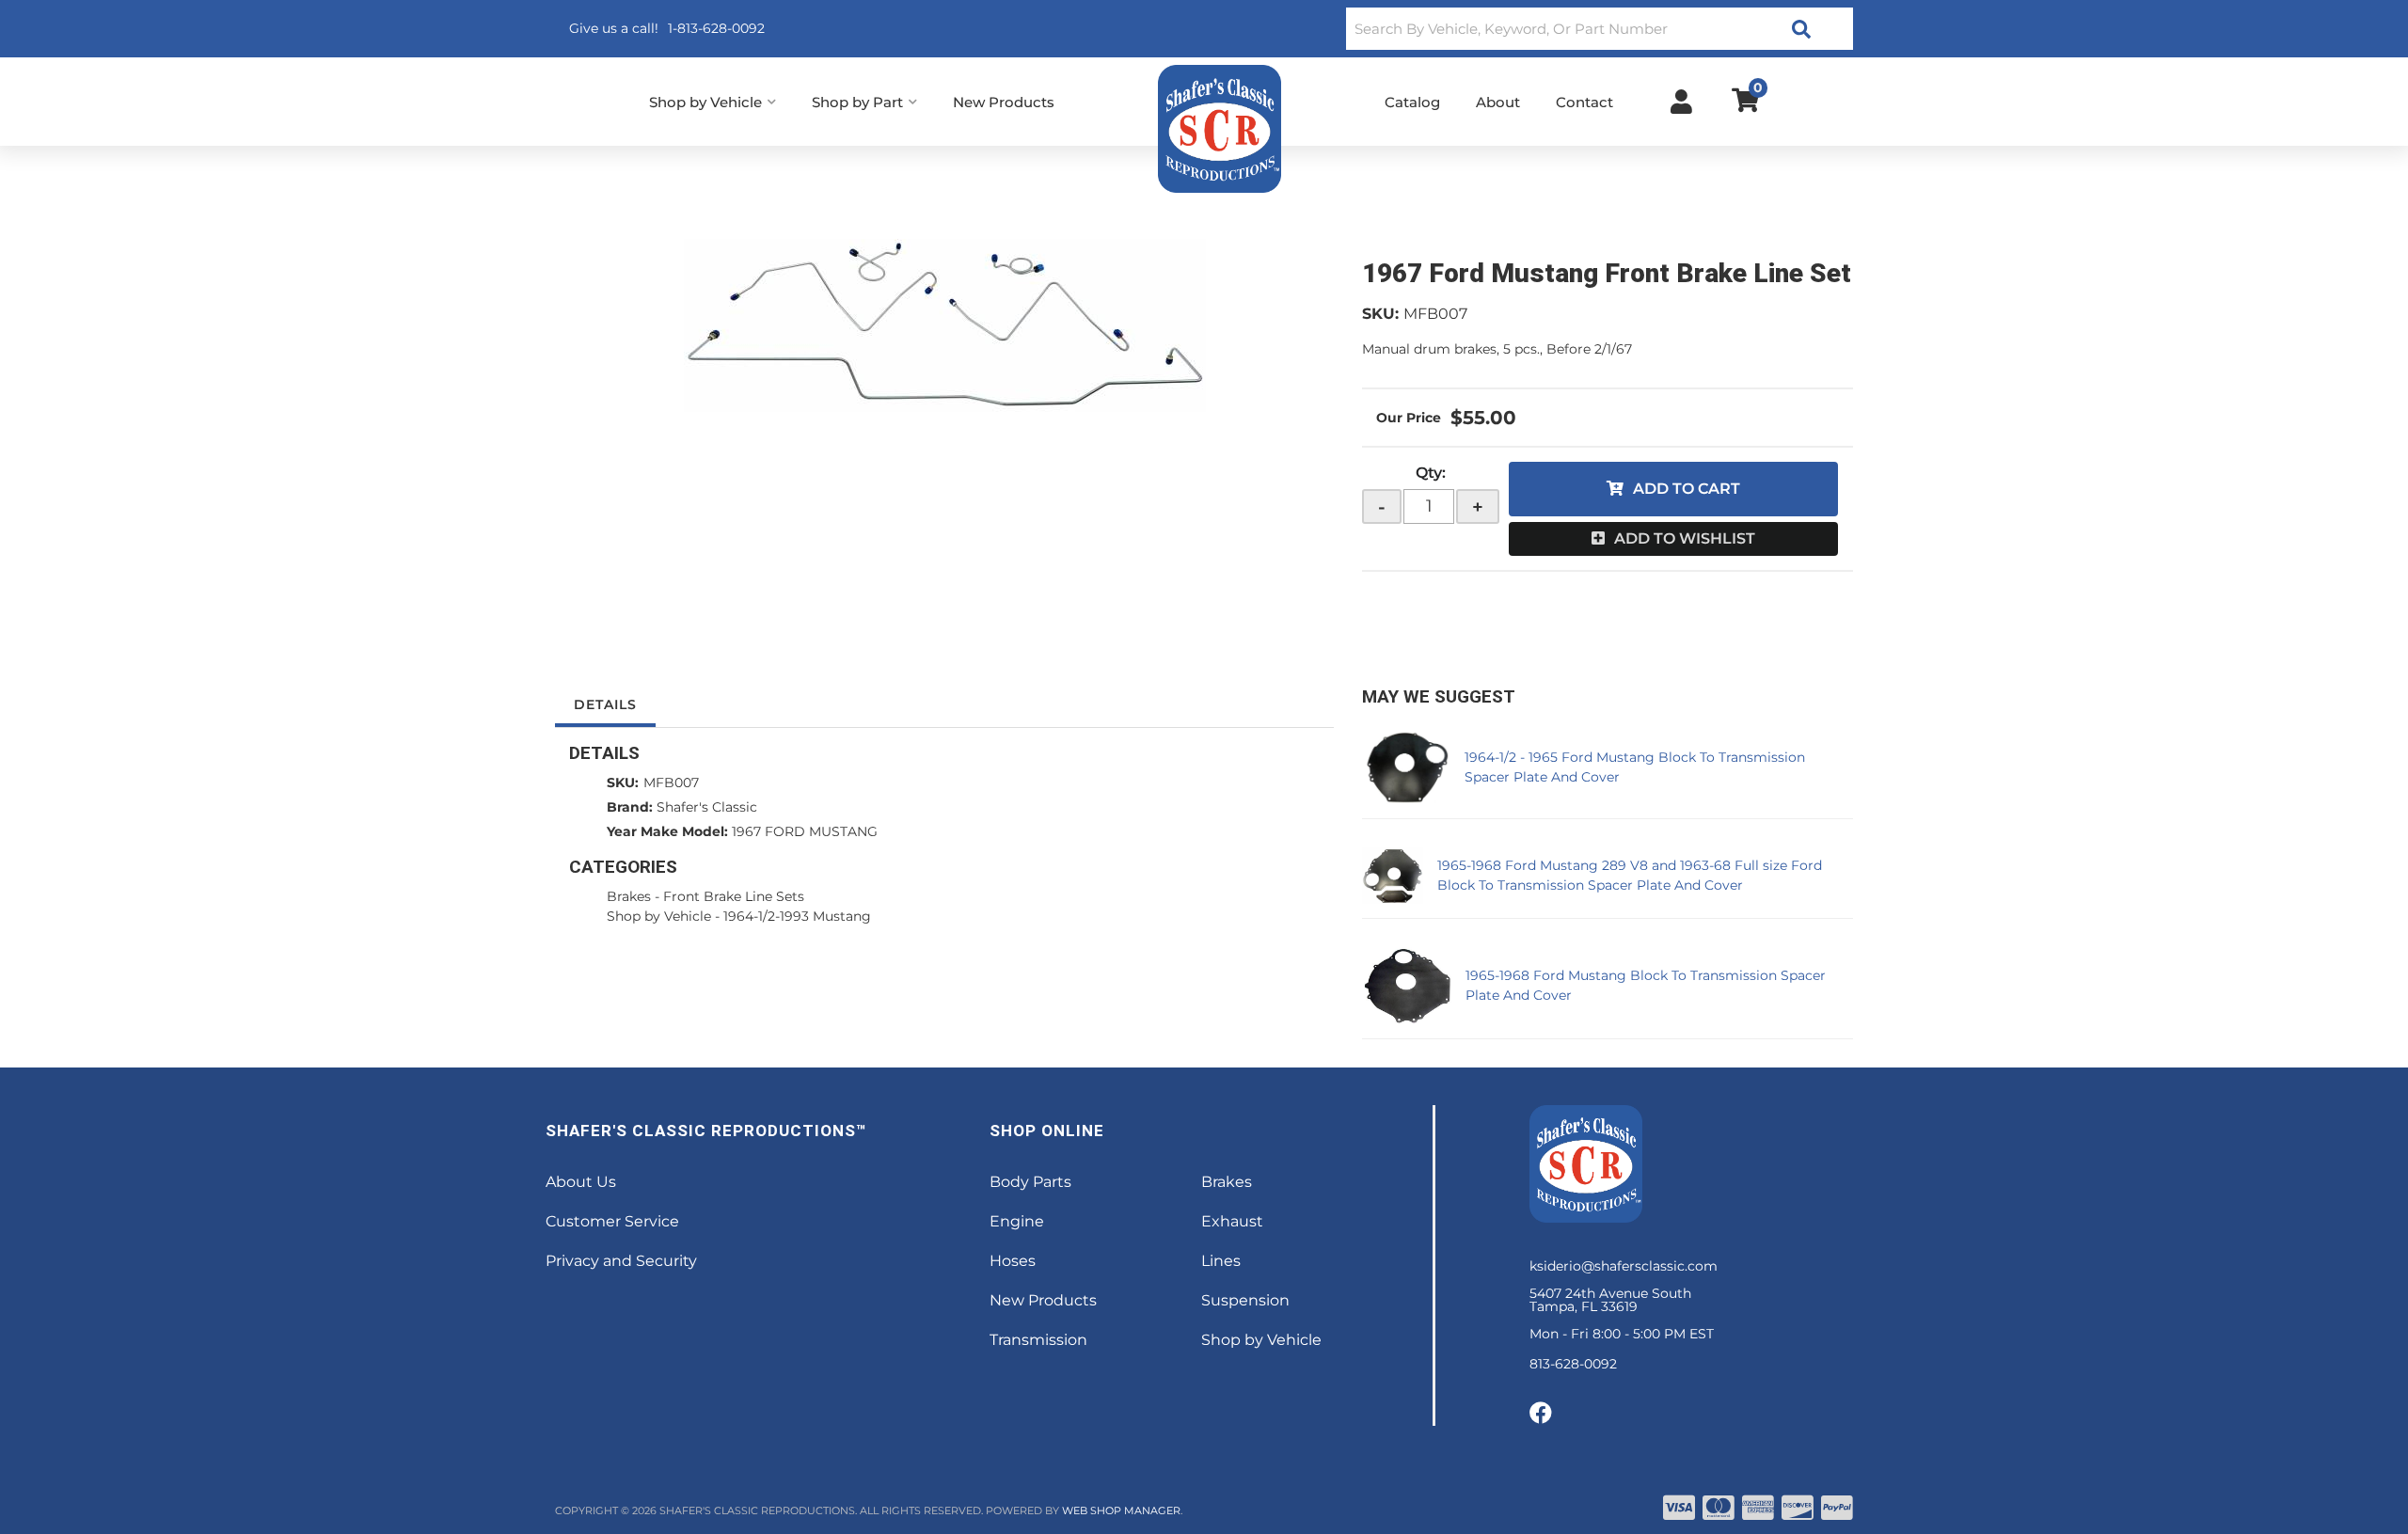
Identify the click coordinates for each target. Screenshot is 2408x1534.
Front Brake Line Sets (734, 896)
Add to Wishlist (1685, 538)
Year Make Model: (667, 831)
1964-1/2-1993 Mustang (797, 916)
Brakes (629, 896)
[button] (1600, 29)
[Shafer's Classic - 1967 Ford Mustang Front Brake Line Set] (944, 325)
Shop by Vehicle (659, 916)
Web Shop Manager (1121, 1510)
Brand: (630, 807)
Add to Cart (1687, 489)
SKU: (1380, 314)
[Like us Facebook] (1541, 1414)
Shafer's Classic (707, 807)
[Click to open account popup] (1681, 102)
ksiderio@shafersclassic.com (1624, 1266)
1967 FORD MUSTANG (805, 831)
